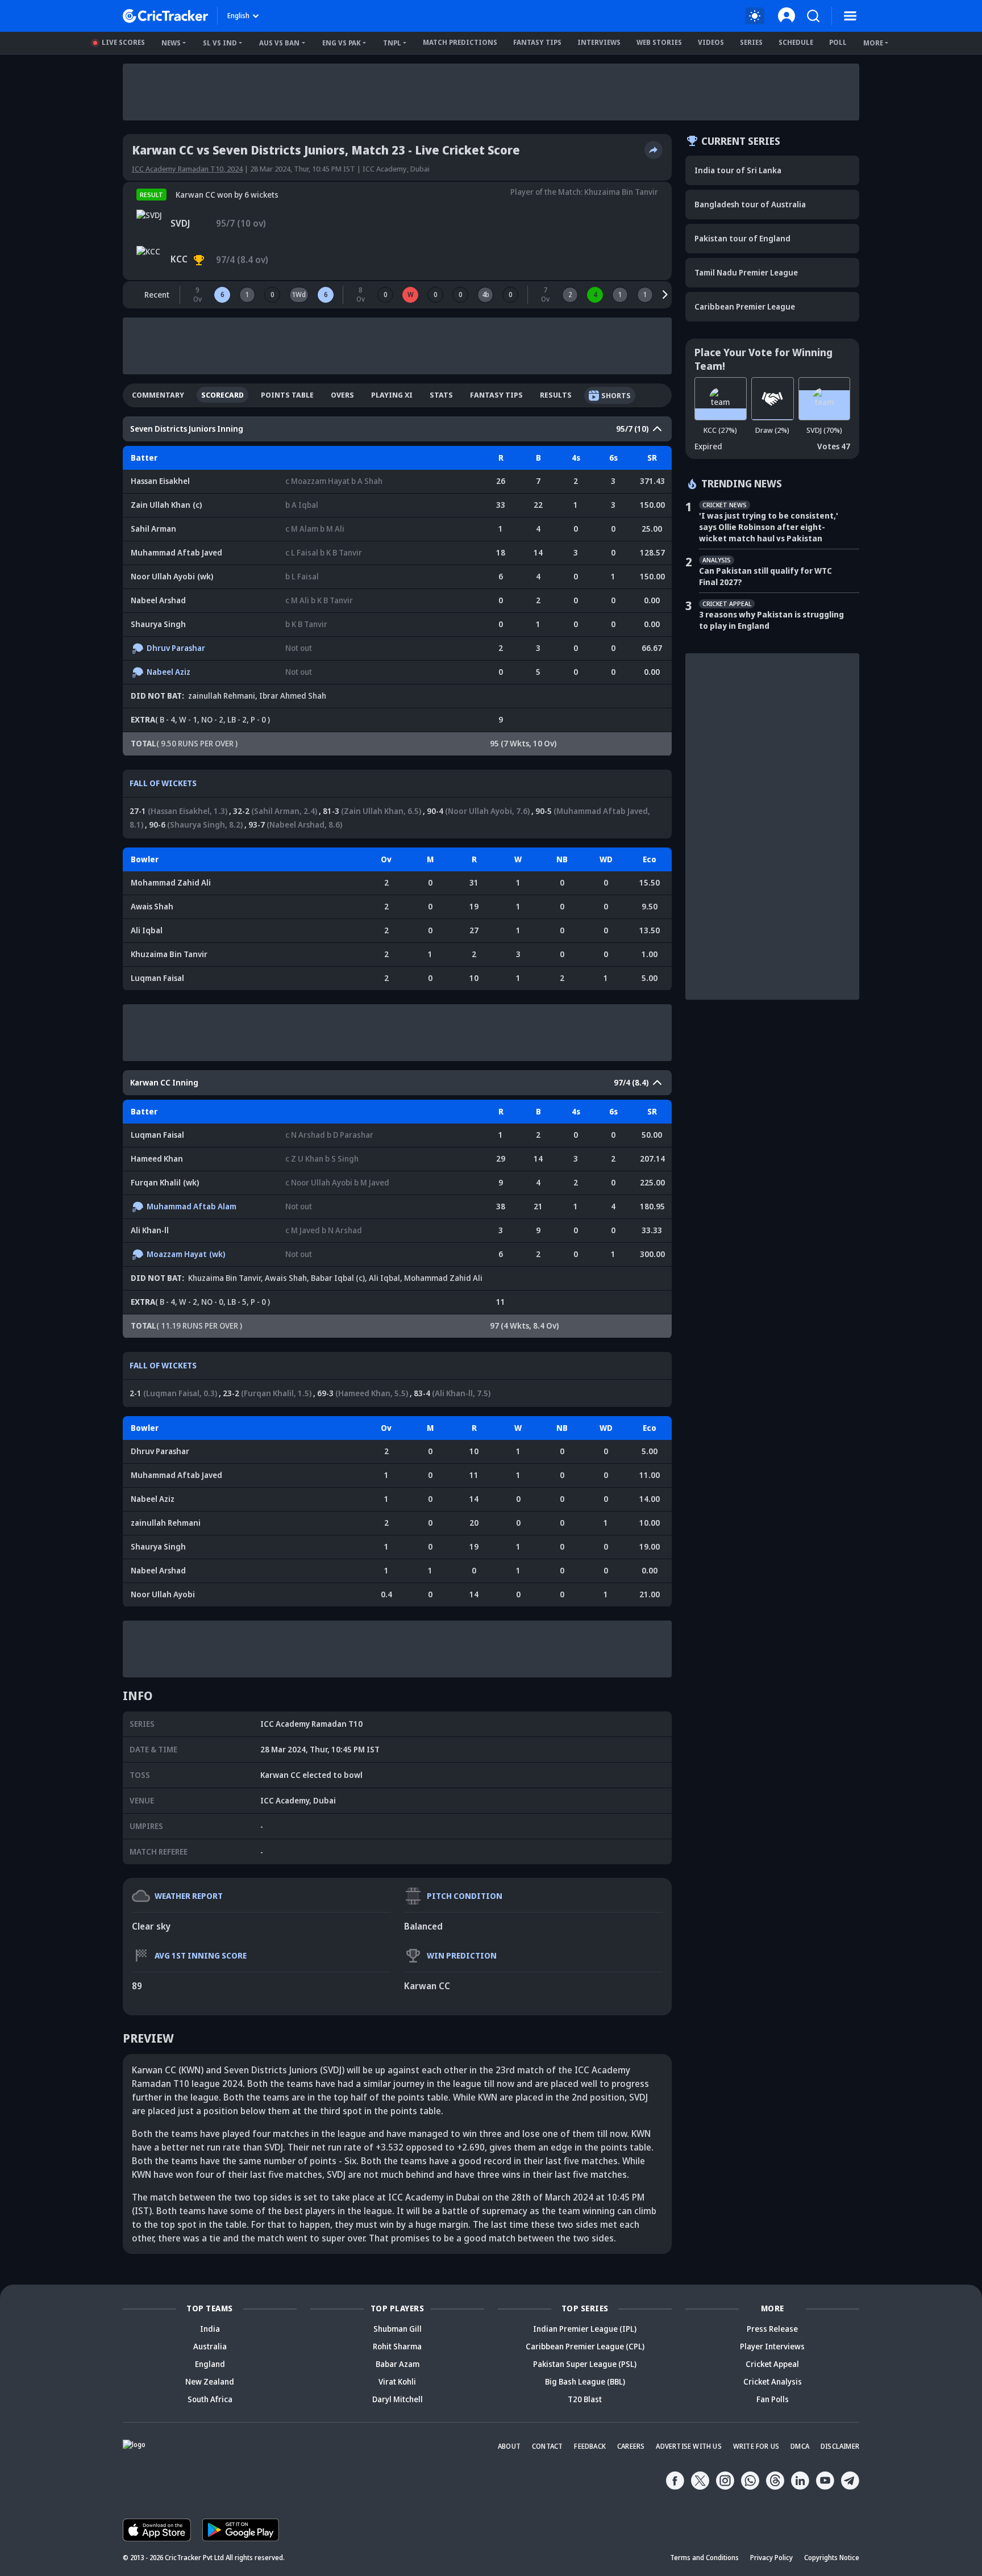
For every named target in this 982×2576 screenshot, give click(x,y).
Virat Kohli (397, 2381)
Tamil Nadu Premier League (746, 272)
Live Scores (123, 42)
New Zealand (210, 2381)
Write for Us (756, 2446)
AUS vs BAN (279, 43)
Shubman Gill (398, 2329)
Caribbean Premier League (745, 306)
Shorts (616, 395)
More (873, 43)
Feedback (590, 2446)
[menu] (850, 16)
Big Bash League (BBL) (585, 2381)
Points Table (287, 395)
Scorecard (222, 395)
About (509, 2446)
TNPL (392, 43)
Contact (547, 2446)
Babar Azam (398, 2364)
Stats (441, 395)
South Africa (210, 2399)
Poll (838, 42)
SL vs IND (220, 43)
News (171, 43)
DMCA (800, 2446)
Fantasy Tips (537, 42)
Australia (210, 2346)
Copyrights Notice (832, 2558)
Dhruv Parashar (176, 648)
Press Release (772, 2329)
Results (556, 395)
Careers (631, 2446)
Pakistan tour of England (742, 238)
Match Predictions (460, 42)
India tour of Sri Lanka (738, 170)
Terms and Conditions (704, 2558)
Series (751, 42)
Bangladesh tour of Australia (750, 204)
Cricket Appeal (772, 2364)
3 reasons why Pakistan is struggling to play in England (771, 620)
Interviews (599, 42)
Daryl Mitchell (398, 2399)
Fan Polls (773, 2399)
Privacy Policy (771, 2558)
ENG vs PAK (342, 43)
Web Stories (659, 42)
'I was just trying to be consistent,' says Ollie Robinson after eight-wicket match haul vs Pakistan (769, 527)
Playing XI (392, 395)
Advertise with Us (688, 2446)
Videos (711, 42)
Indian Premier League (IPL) (585, 2329)
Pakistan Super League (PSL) (585, 2364)
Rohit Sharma (397, 2346)
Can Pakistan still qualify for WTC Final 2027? (765, 576)
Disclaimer (840, 2446)
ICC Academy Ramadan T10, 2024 (187, 169)
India (210, 2329)
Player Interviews (772, 2346)
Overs (342, 395)
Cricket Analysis (773, 2381)
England (210, 2364)
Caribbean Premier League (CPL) (585, 2346)
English (238, 16)
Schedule (796, 42)
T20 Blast (585, 2399)
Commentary (158, 395)
